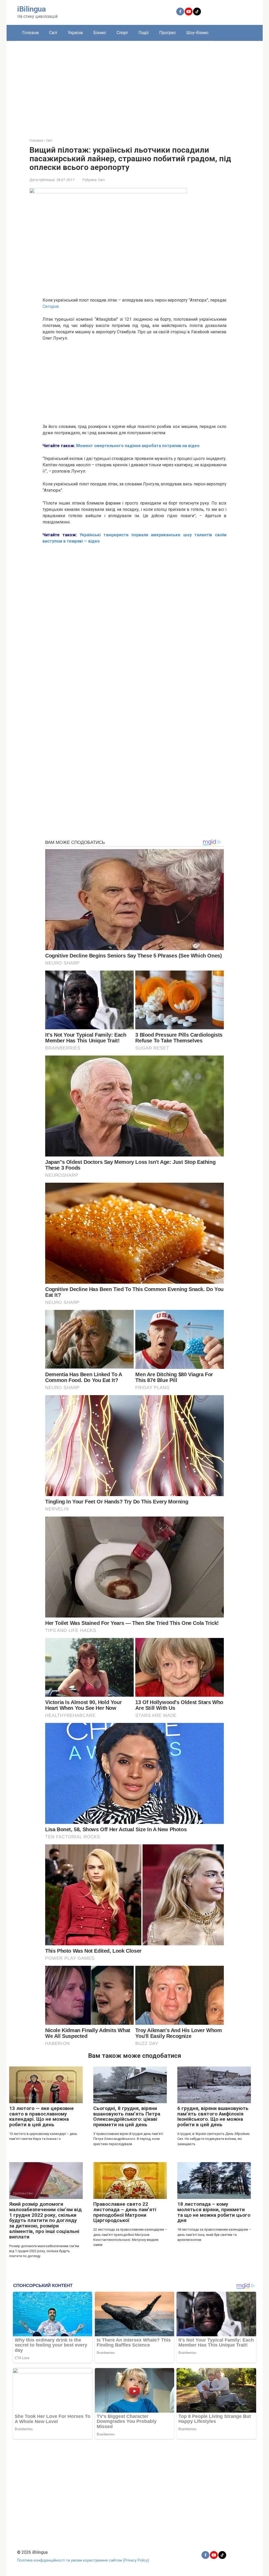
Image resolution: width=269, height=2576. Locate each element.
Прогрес (167, 33)
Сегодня (51, 306)
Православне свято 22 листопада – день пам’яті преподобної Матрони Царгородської (125, 2212)
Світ (53, 33)
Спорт (122, 33)
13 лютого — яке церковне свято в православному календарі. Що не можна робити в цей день (42, 2117)
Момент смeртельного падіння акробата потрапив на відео (138, 446)
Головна (30, 33)
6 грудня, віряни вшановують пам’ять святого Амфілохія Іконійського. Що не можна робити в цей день (213, 2117)
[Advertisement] (135, 85)
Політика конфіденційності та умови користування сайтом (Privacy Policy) (83, 2560)
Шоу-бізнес (197, 33)
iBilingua (32, 9)
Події (144, 33)
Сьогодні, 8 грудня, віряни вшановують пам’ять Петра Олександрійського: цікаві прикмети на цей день (127, 2117)
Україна (75, 33)
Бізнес (100, 33)
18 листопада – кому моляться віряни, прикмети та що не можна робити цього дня (214, 2212)
